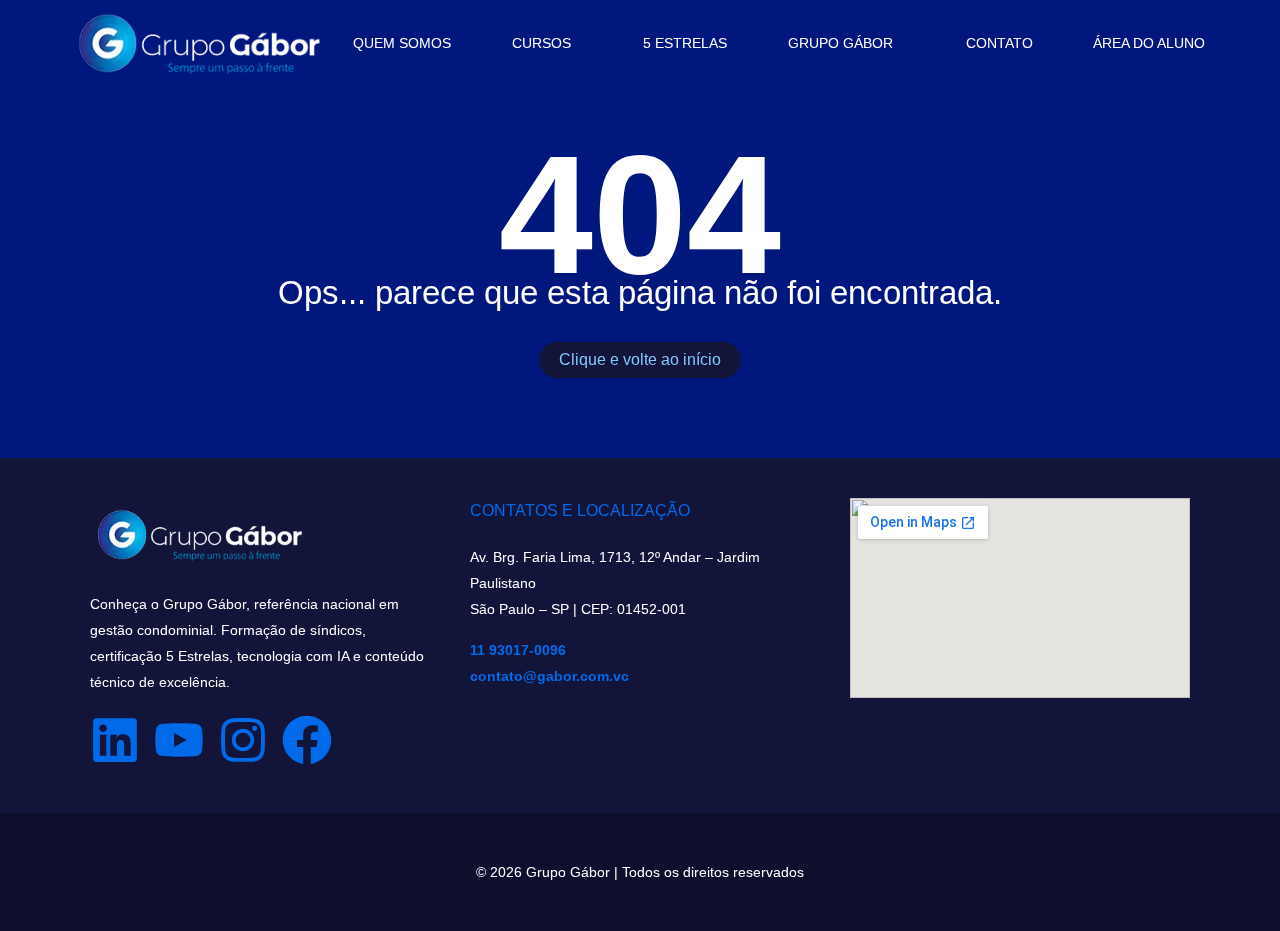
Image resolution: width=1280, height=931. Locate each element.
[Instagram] (243, 740)
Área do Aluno (1149, 43)
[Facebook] (307, 740)
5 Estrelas (685, 43)
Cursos (541, 43)
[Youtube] (179, 740)
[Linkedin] (115, 740)
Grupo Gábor (840, 43)
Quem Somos (402, 43)
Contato (999, 43)
